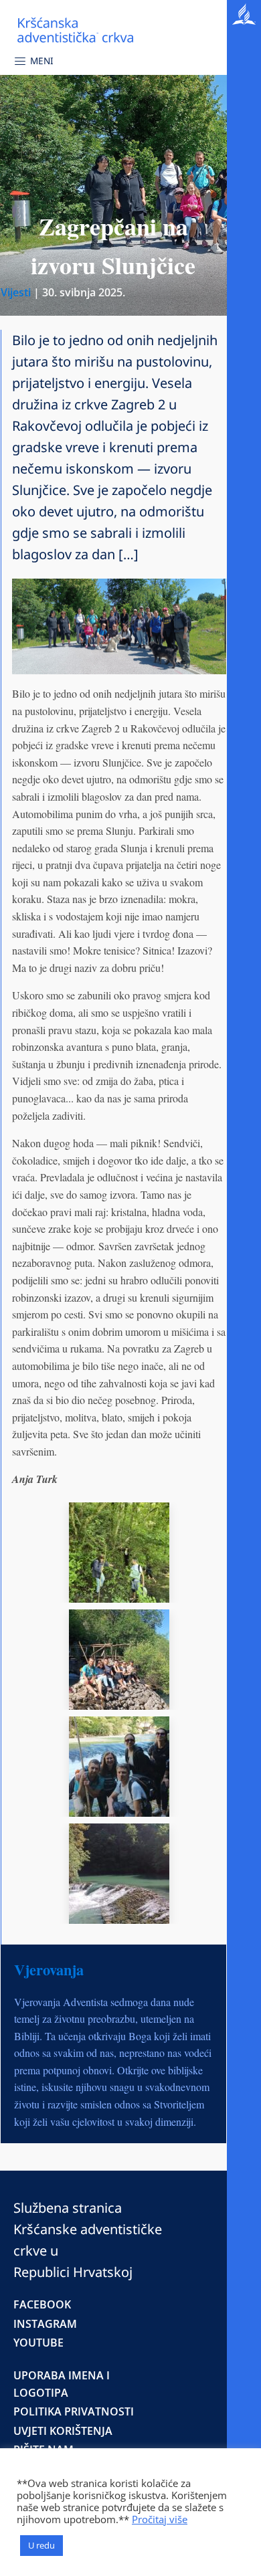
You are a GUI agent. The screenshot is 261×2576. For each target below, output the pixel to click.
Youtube (38, 2343)
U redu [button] (41, 2545)
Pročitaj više (160, 2519)
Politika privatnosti (74, 2411)
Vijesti (16, 292)
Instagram (45, 2324)
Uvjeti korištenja (63, 2431)
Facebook (42, 2304)
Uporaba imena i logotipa (62, 2384)
